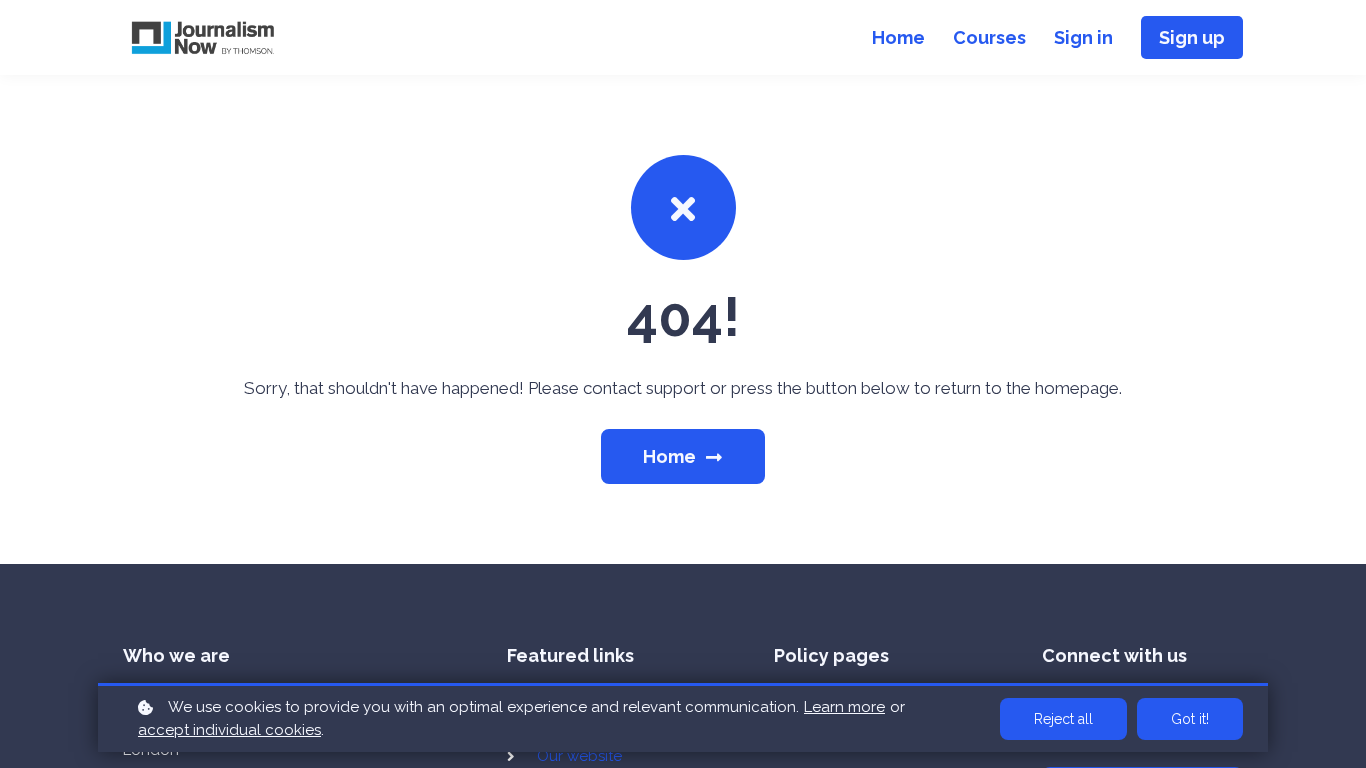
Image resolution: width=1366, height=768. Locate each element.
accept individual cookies (229, 730)
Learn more (844, 707)
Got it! (1190, 719)
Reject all (1063, 719)
